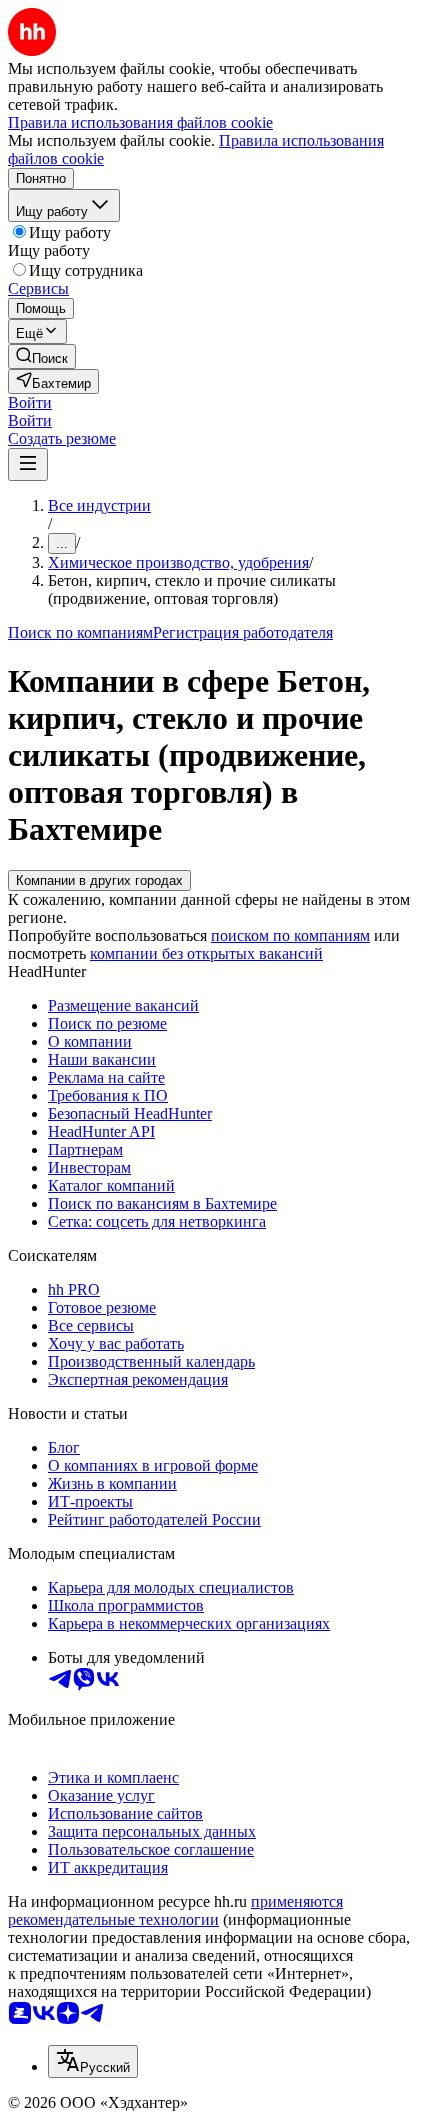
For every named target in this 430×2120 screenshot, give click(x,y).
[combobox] (93, 2061)
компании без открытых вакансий (206, 953)
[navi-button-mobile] (28, 464)
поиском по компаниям (290, 935)
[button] (30, 402)
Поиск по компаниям (80, 632)
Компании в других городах (99, 880)
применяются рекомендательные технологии (175, 1910)
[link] (42, 356)
